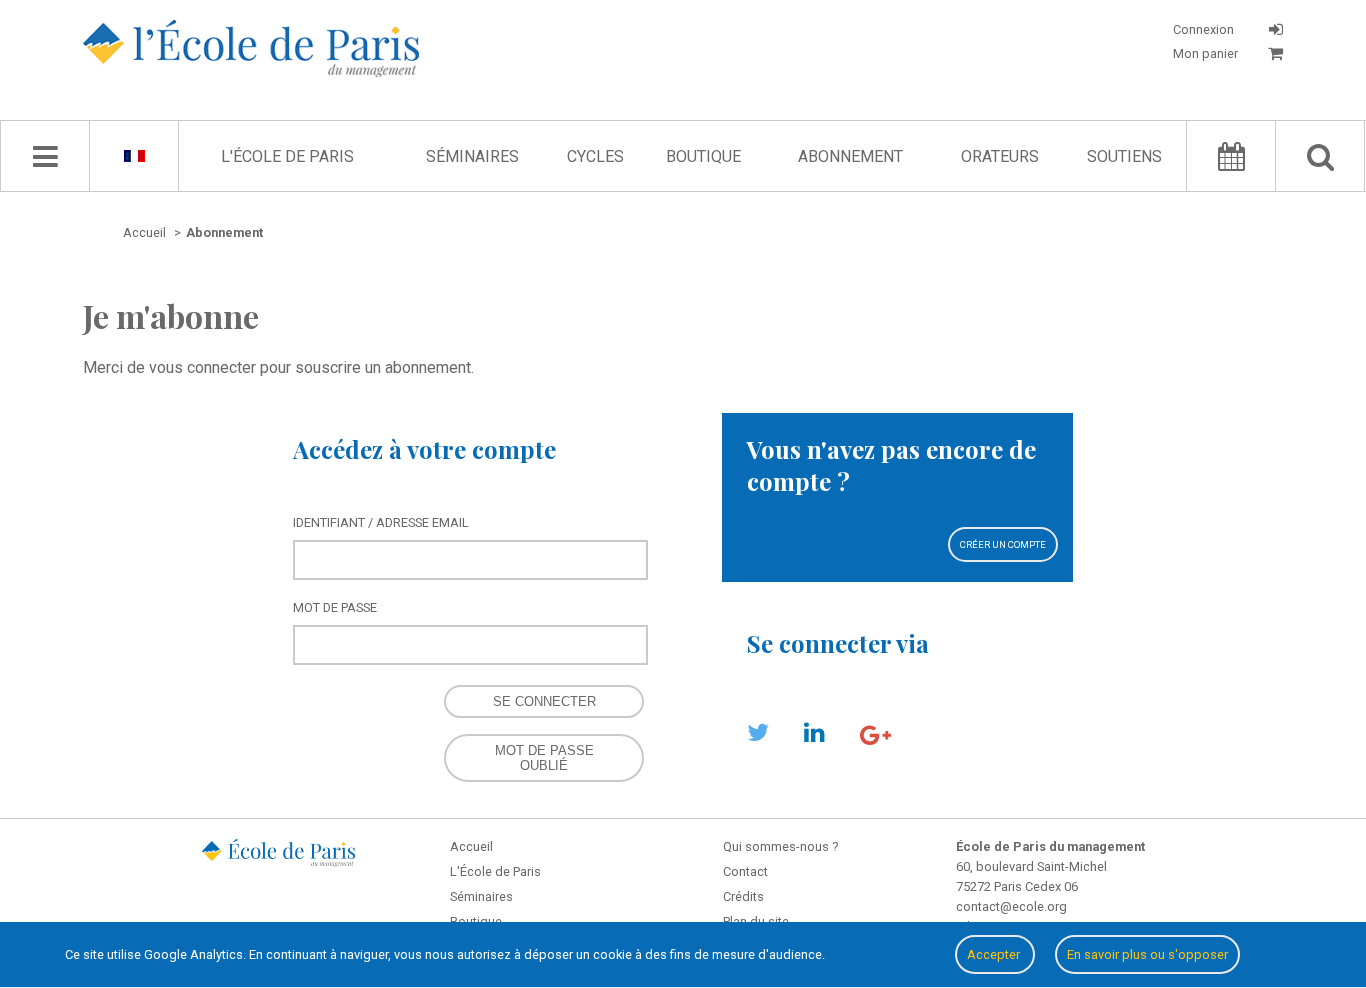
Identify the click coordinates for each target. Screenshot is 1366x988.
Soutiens (1124, 156)
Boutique (703, 156)
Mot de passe (335, 607)
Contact (745, 871)
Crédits (743, 896)
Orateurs (1000, 156)
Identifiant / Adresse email (381, 522)
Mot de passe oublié (544, 758)
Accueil (471, 846)
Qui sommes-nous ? (780, 846)
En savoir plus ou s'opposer (1147, 954)
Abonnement (850, 156)
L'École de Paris (287, 156)
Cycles (595, 156)
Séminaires (472, 156)
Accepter (995, 954)
